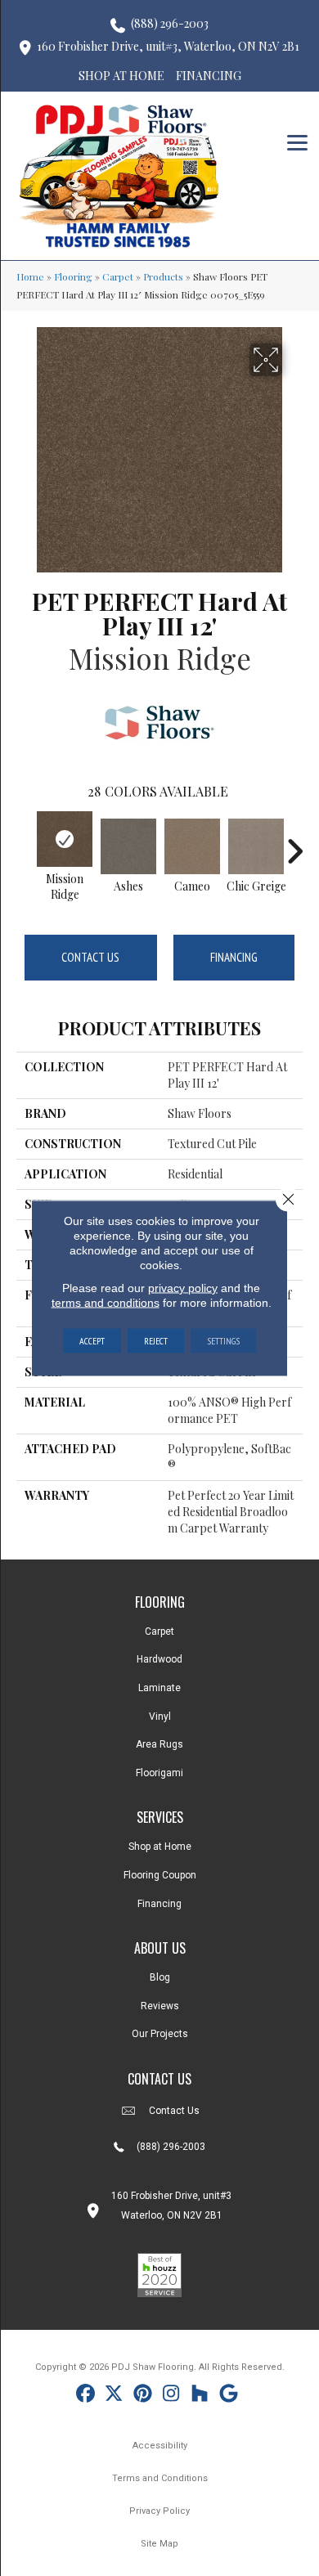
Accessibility (160, 2446)
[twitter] (114, 2396)
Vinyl (160, 1717)
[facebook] (85, 2396)
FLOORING (160, 1602)
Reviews (160, 2006)
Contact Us (90, 957)
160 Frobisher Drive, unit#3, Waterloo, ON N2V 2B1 (168, 46)
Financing (234, 957)
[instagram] (171, 2396)
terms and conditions (106, 1303)
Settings (223, 1341)
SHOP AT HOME (121, 76)
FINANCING (209, 76)
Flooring (73, 276)
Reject (156, 1341)
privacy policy (183, 1288)
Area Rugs (159, 1744)
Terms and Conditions (160, 2478)
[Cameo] (192, 846)
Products (163, 276)
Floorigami (159, 1773)
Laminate (159, 1688)
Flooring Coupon (160, 1875)
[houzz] (200, 2396)
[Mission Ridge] (65, 839)
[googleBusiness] (229, 2396)
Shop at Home (160, 1847)
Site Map (159, 2544)
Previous (25, 843)
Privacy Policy (159, 2511)
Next (294, 843)
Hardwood (159, 1659)
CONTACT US (159, 2079)
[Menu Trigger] (297, 141)
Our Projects (160, 2034)
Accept (92, 1341)
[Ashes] (128, 846)
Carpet (118, 276)
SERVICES (160, 1817)
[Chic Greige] (256, 846)
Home (30, 276)
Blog (160, 1977)
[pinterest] (143, 2396)
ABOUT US (160, 1948)
